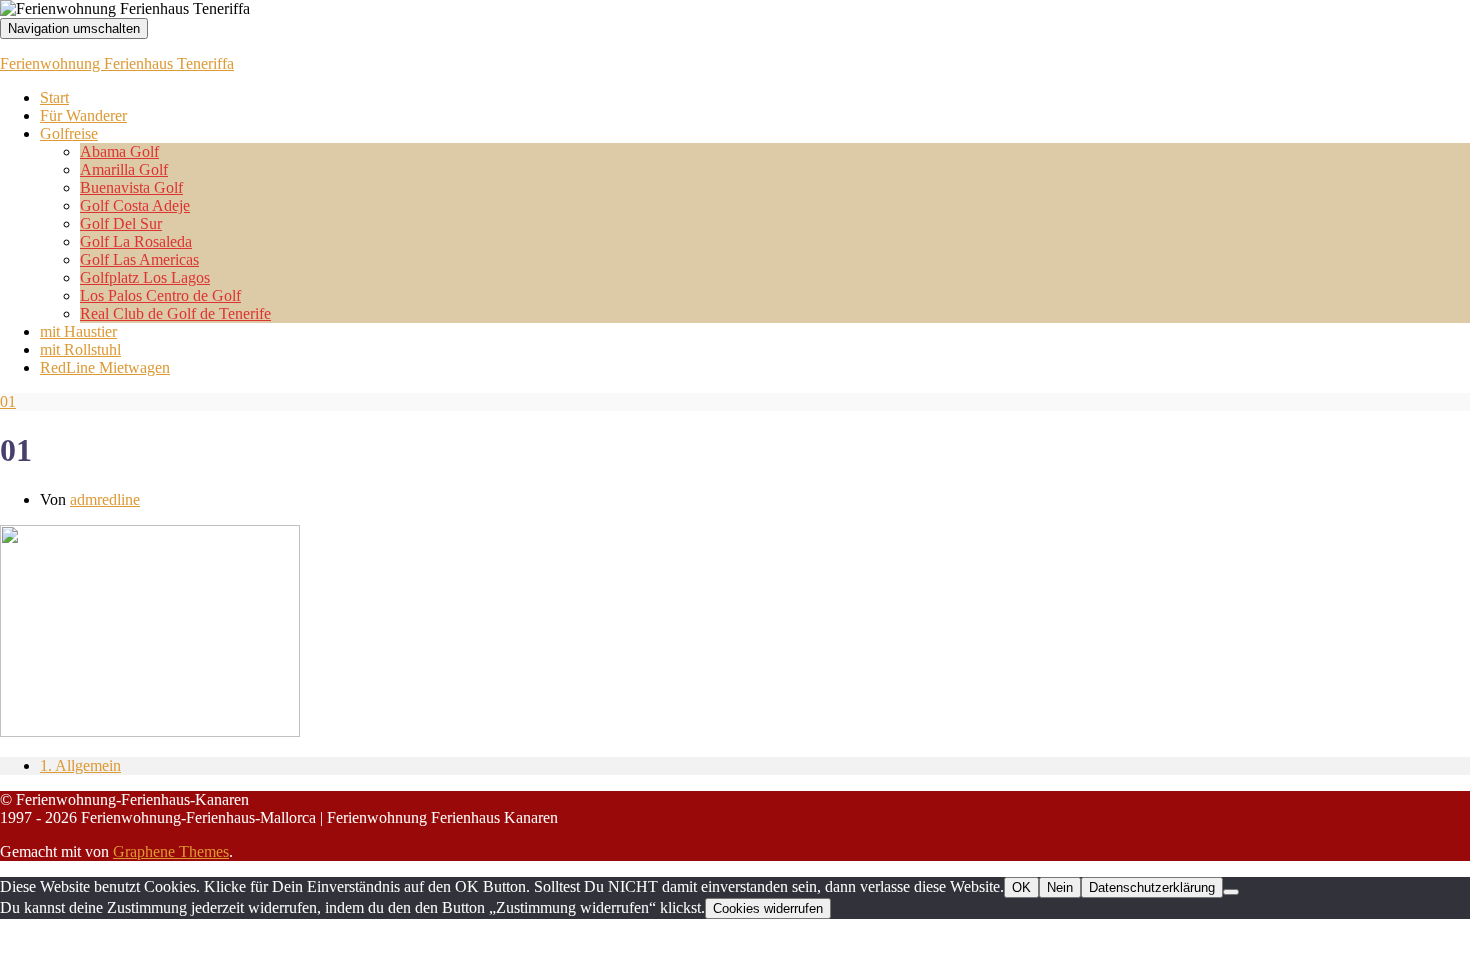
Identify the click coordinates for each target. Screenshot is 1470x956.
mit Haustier (78, 331)
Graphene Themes (171, 851)
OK (1021, 887)
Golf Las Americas (139, 259)
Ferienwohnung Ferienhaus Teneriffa (117, 63)
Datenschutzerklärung (1152, 887)
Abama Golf (119, 151)
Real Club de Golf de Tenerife (175, 313)
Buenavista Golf (131, 187)
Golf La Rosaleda (136, 241)
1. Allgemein (80, 765)
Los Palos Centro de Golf (160, 295)
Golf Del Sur (121, 223)
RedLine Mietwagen (105, 367)
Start (54, 97)
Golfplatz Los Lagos (145, 277)
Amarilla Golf (124, 169)
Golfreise (69, 133)
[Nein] (1231, 892)
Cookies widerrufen (768, 908)
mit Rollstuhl (80, 349)
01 (8, 401)
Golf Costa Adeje (135, 205)
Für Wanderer (83, 115)
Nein (1060, 887)
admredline (105, 499)
